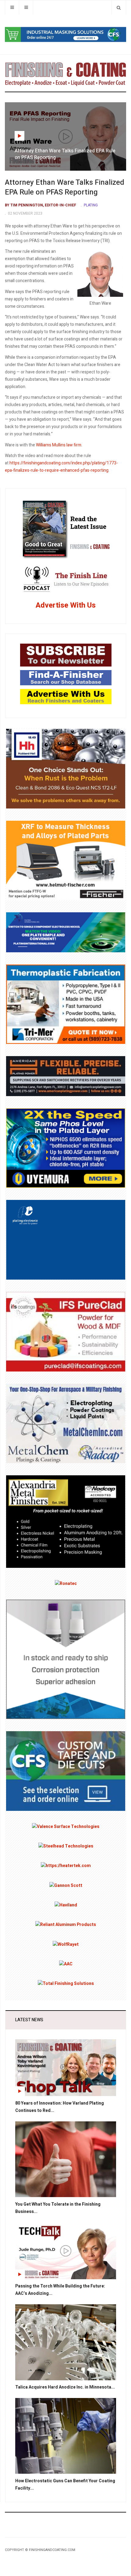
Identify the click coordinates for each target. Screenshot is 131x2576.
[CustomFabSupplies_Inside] (66, 1771)
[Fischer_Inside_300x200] (66, 860)
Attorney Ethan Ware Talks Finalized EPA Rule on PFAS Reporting (65, 187)
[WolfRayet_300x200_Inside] (66, 1944)
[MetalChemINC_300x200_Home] (66, 1423)
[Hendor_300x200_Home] (66, 1239)
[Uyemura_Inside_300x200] (66, 1148)
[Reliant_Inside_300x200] (66, 1925)
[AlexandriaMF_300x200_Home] (66, 1521)
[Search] (119, 7)
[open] (12, 7)
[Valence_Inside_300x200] (66, 1827)
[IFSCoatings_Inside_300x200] (66, 1331)
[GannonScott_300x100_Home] (66, 1885)
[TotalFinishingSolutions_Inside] (66, 1984)
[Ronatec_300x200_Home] (66, 1584)
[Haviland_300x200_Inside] (66, 1905)
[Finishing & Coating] (65, 73)
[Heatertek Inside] (66, 1866)
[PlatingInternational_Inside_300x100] (66, 932)
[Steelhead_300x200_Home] (66, 1846)
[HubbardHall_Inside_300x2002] (66, 768)
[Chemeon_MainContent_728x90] (65, 34)
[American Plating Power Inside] (66, 1076)
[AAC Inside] (66, 1964)
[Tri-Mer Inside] (66, 1004)
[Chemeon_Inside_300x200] (66, 1659)
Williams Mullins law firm (59, 445)
